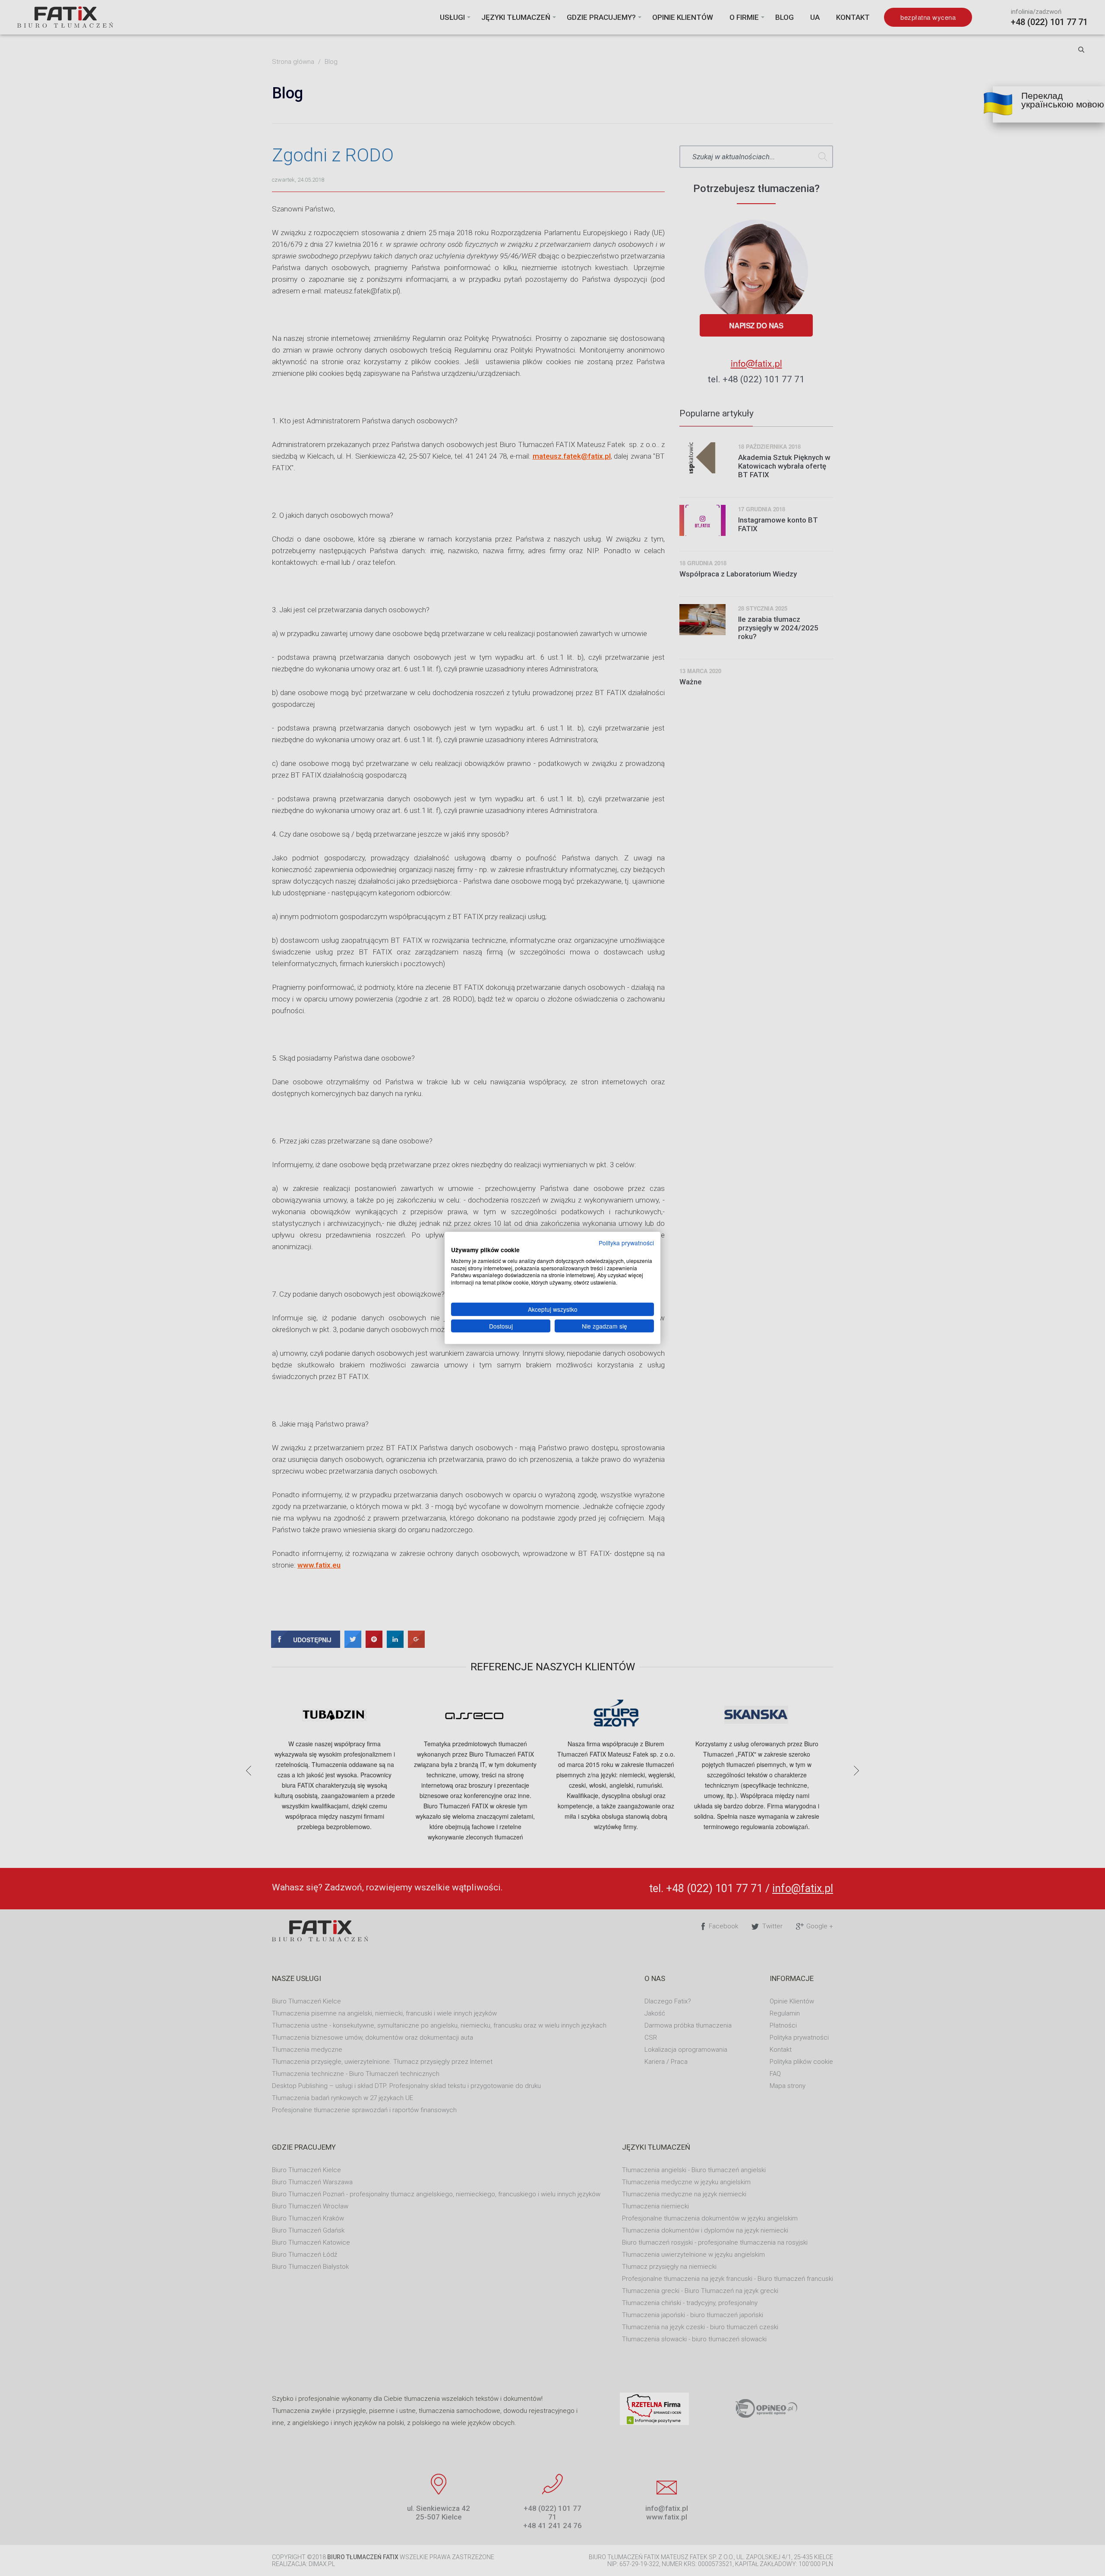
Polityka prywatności (626, 1243)
